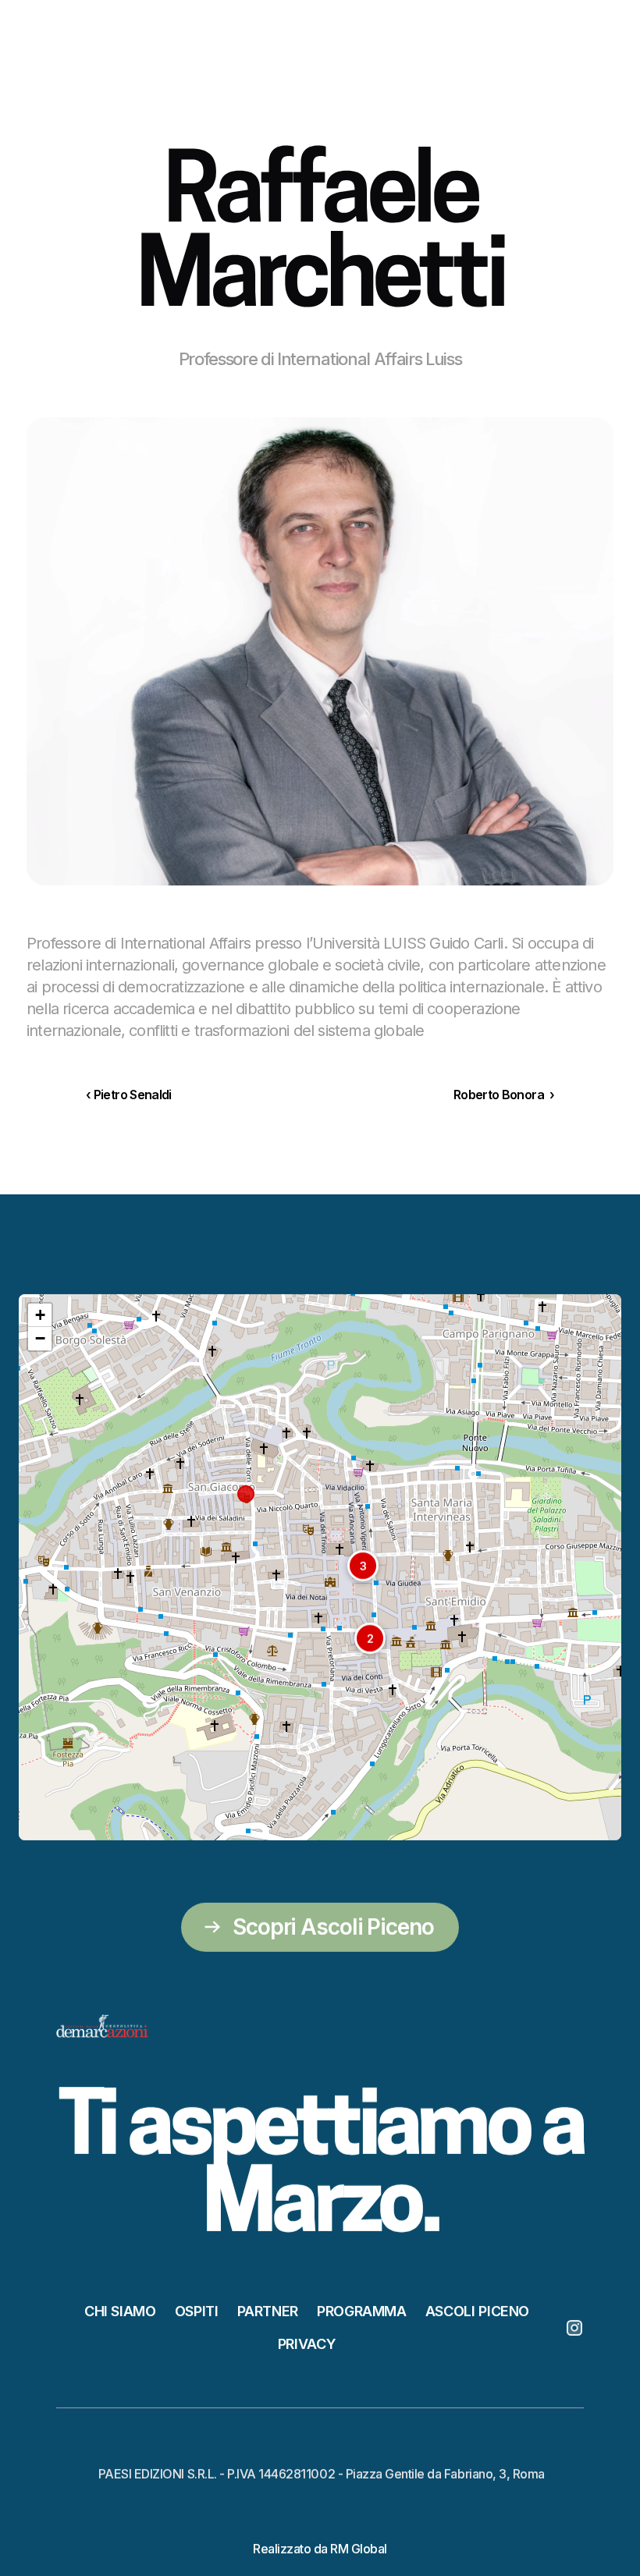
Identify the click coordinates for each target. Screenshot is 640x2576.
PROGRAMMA (362, 2310)
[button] (363, 1566)
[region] (320, 1567)
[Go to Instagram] (574, 2327)
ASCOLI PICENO (477, 2310)
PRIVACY (307, 2343)
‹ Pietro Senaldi (129, 1095)
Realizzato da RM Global (320, 2548)
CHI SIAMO (120, 2310)
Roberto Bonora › (504, 1095)
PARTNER (268, 2310)
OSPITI (197, 2310)
